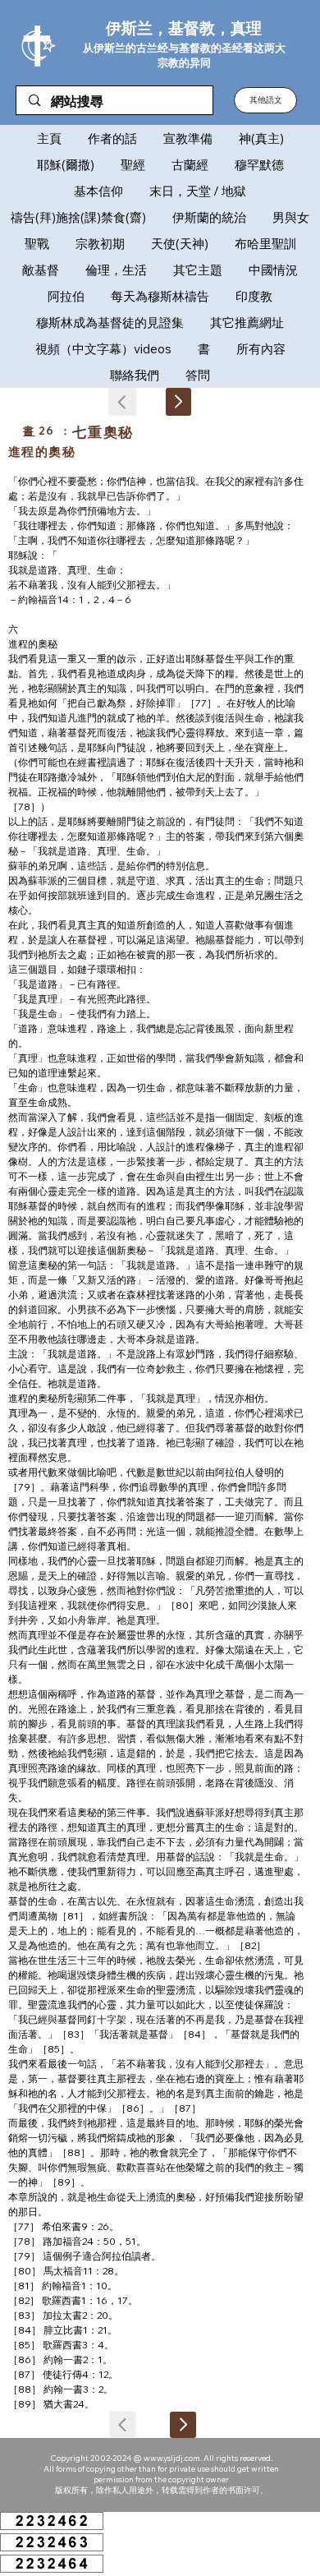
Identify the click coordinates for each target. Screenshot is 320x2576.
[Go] (178, 402)
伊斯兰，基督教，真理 (184, 28)
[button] (265, 100)
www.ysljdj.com (172, 2458)
